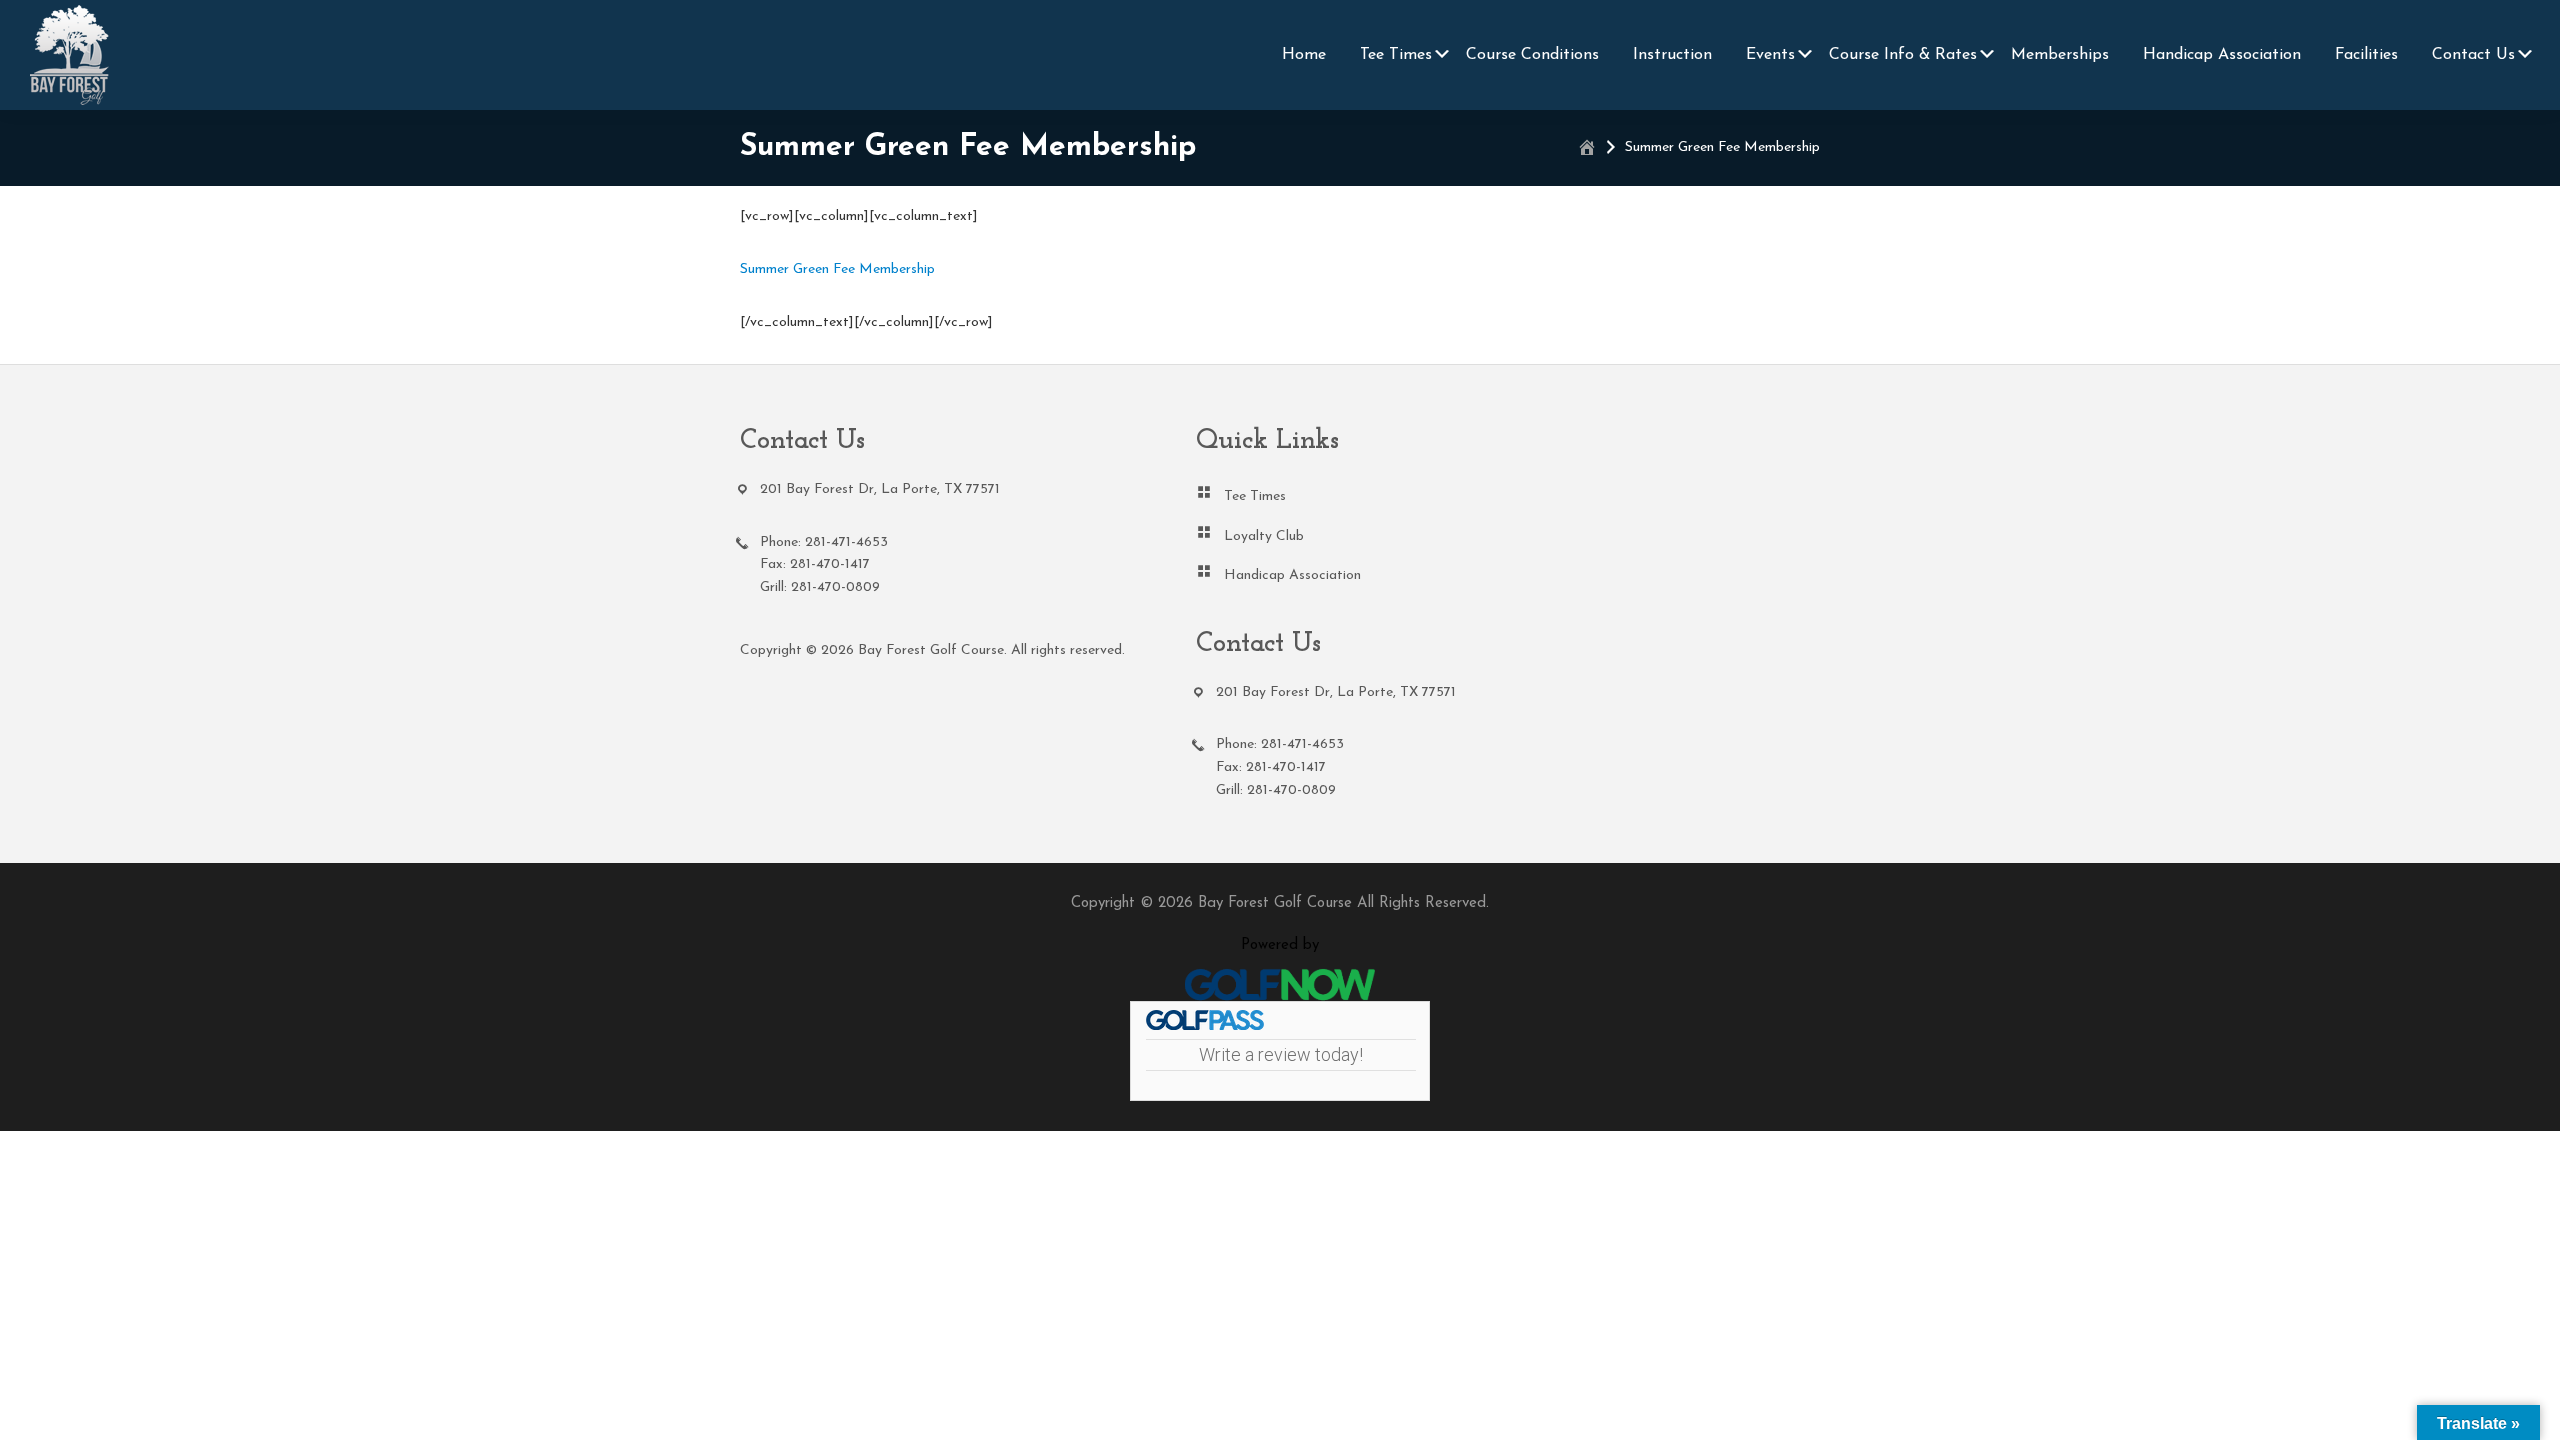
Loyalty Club (1264, 536)
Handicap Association (1292, 575)
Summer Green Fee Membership (837, 269)
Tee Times (1255, 496)
